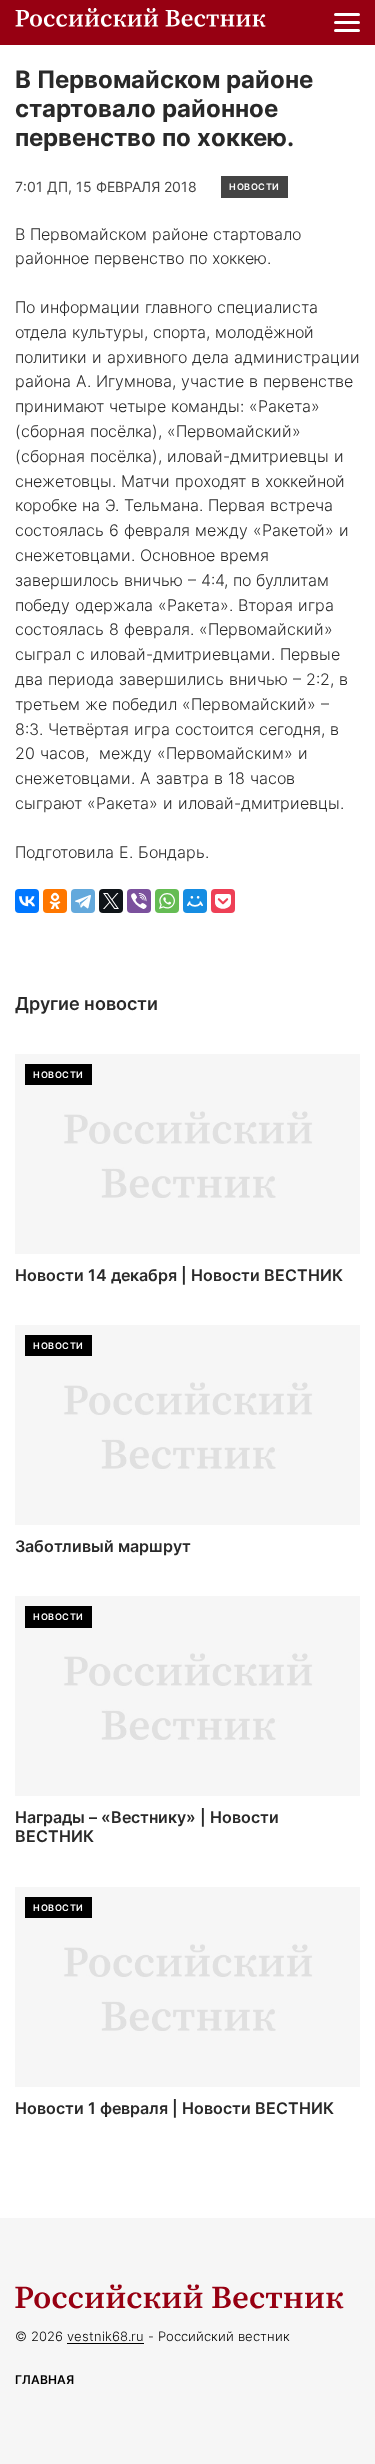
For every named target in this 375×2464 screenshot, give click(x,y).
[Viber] (139, 901)
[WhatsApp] (167, 901)
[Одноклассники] (55, 901)
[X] (111, 901)
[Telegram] (83, 901)
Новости (254, 186)
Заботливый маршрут (103, 1546)
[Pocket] (223, 901)
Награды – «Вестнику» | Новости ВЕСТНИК (147, 1827)
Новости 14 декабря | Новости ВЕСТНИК (179, 1275)
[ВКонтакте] (27, 901)
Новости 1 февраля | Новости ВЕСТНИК (174, 2108)
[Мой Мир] (195, 901)
